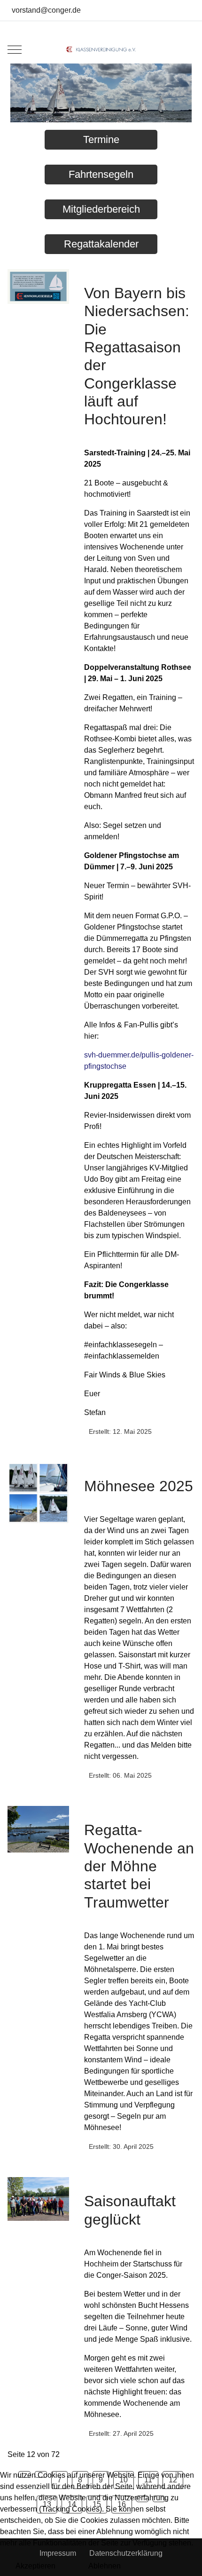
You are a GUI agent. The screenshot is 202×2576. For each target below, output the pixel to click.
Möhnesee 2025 (139, 1486)
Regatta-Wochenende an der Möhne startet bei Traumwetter (139, 1866)
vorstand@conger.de (46, 10)
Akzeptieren (35, 2566)
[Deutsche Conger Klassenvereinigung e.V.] (101, 49)
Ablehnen (105, 2566)
